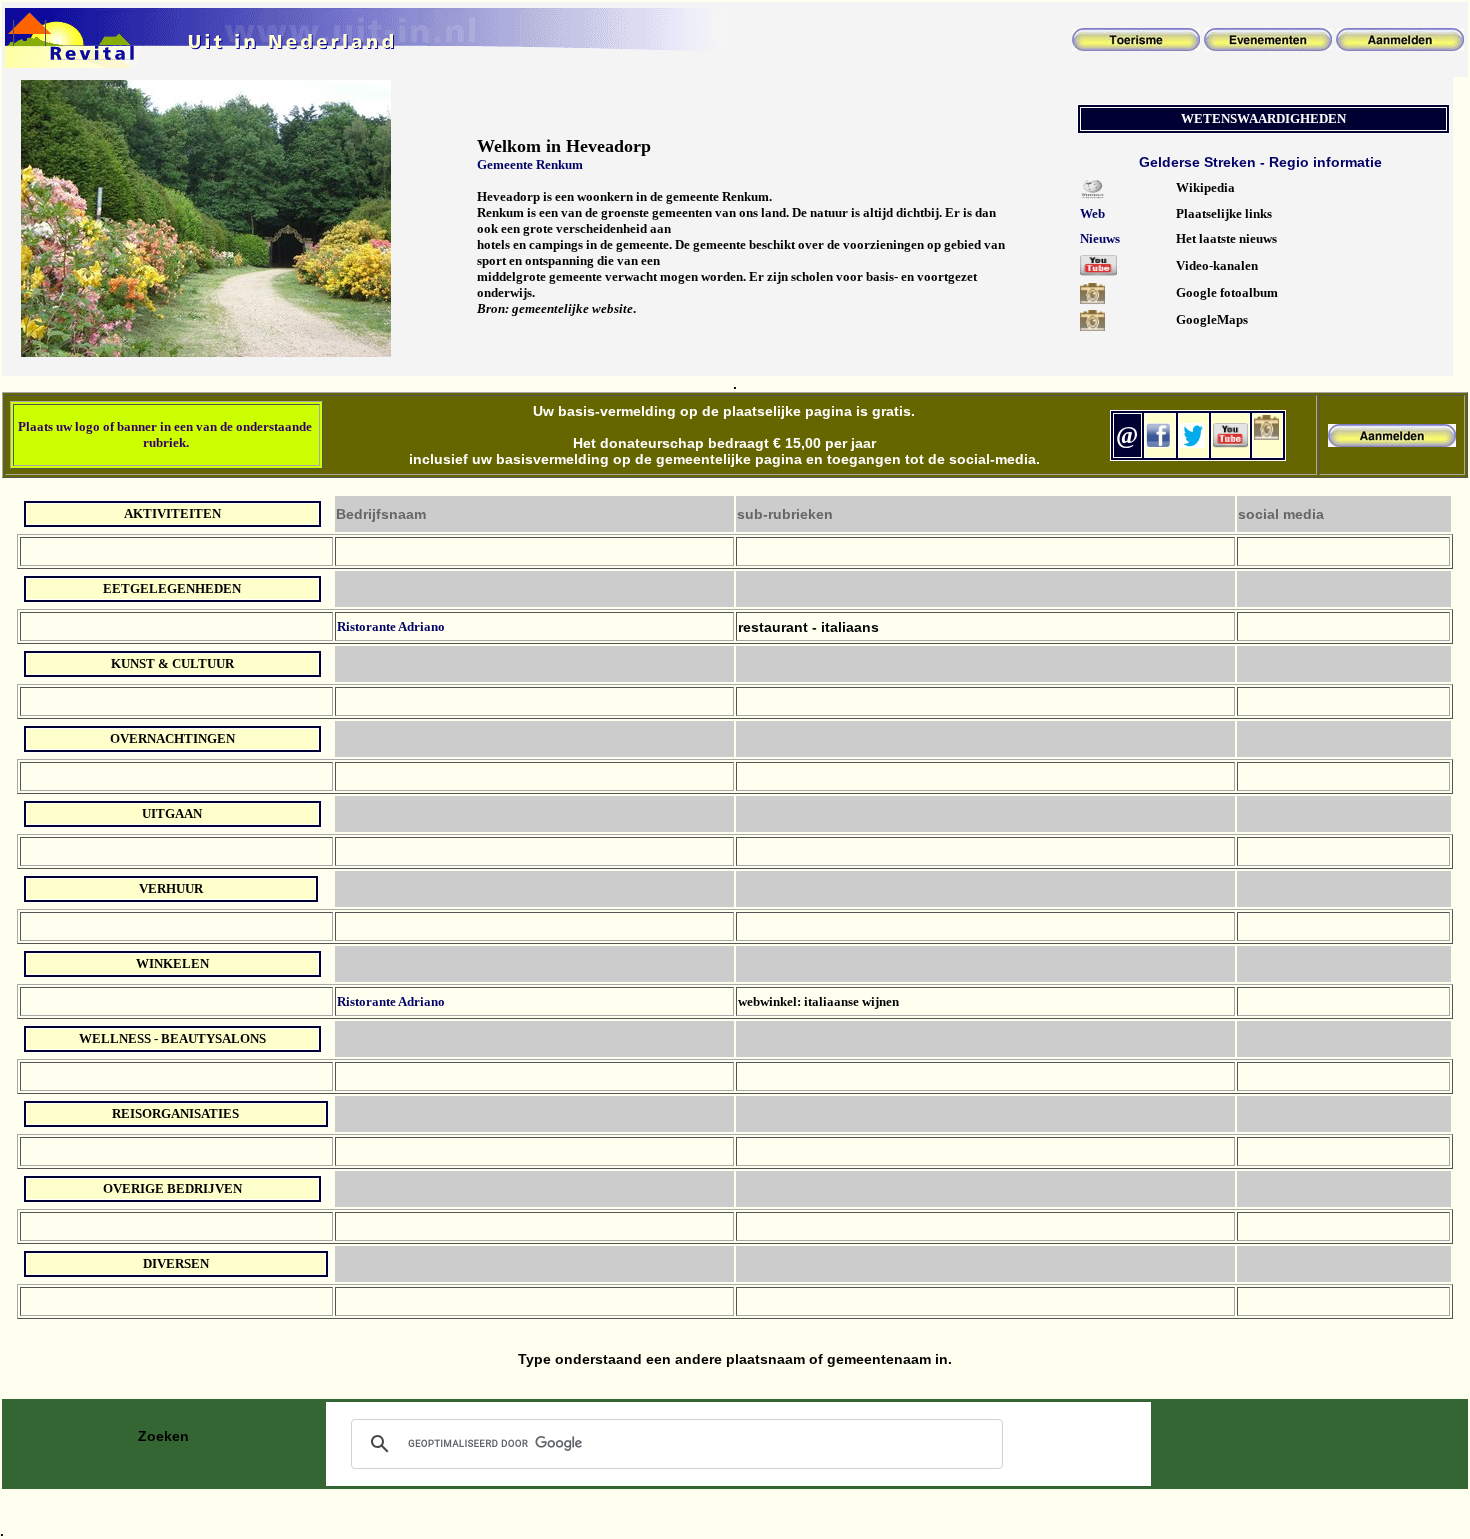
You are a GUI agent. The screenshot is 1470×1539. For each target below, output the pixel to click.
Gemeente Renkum (530, 164)
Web (1092, 213)
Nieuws (1100, 238)
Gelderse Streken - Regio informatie (1260, 162)
